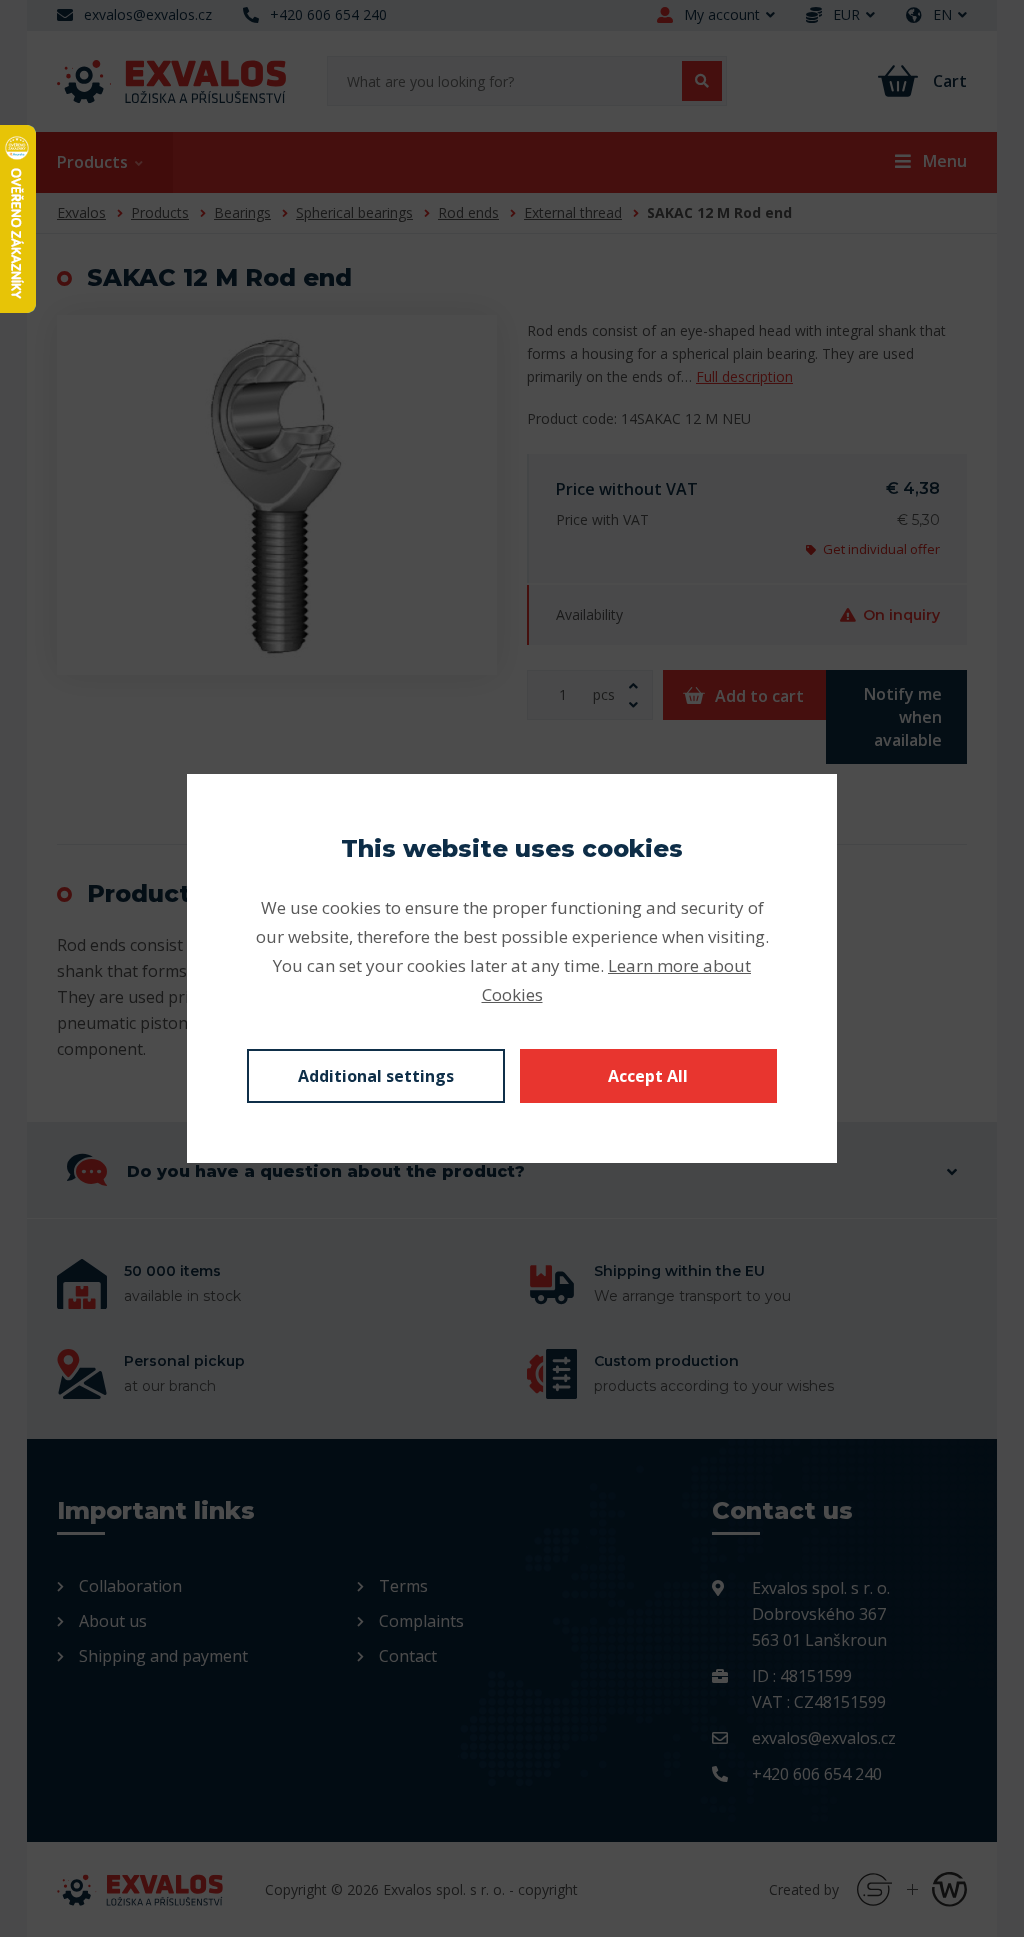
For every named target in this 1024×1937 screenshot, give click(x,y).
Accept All (648, 1076)
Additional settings (376, 1076)
